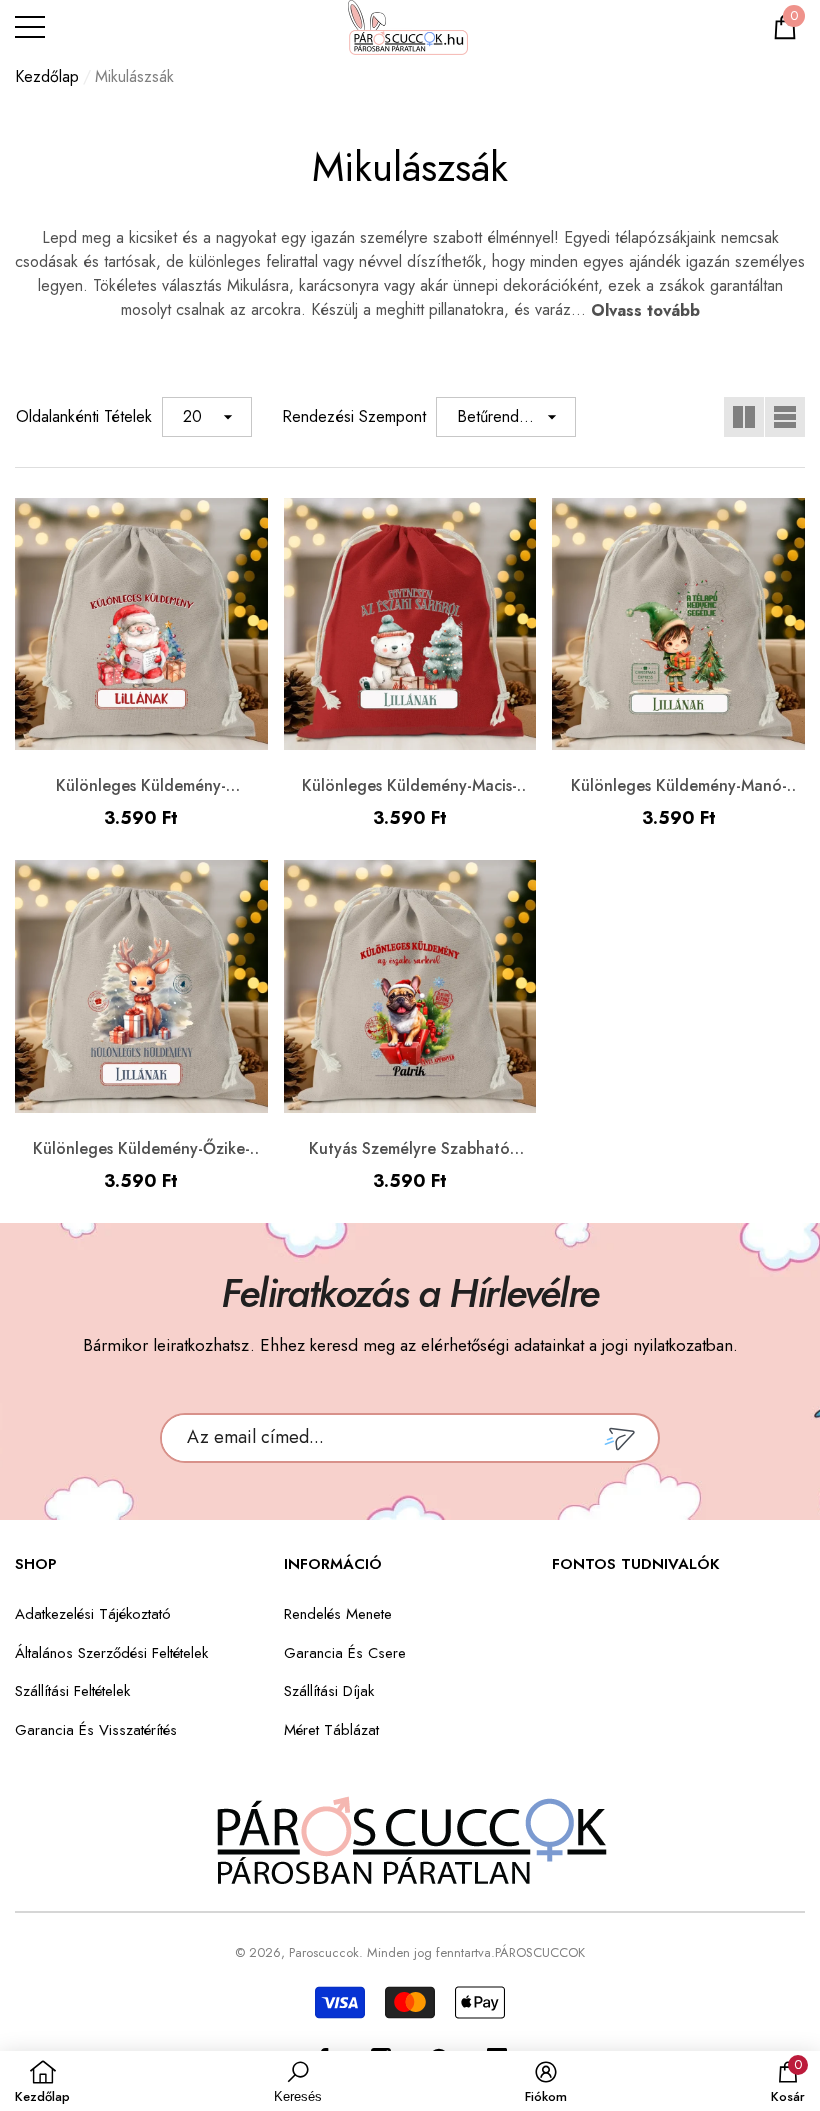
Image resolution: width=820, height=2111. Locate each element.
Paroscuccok (324, 1952)
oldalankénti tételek (84, 416)
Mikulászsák (134, 76)
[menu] (30, 27)
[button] (785, 27)
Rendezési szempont (354, 416)
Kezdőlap (47, 76)
